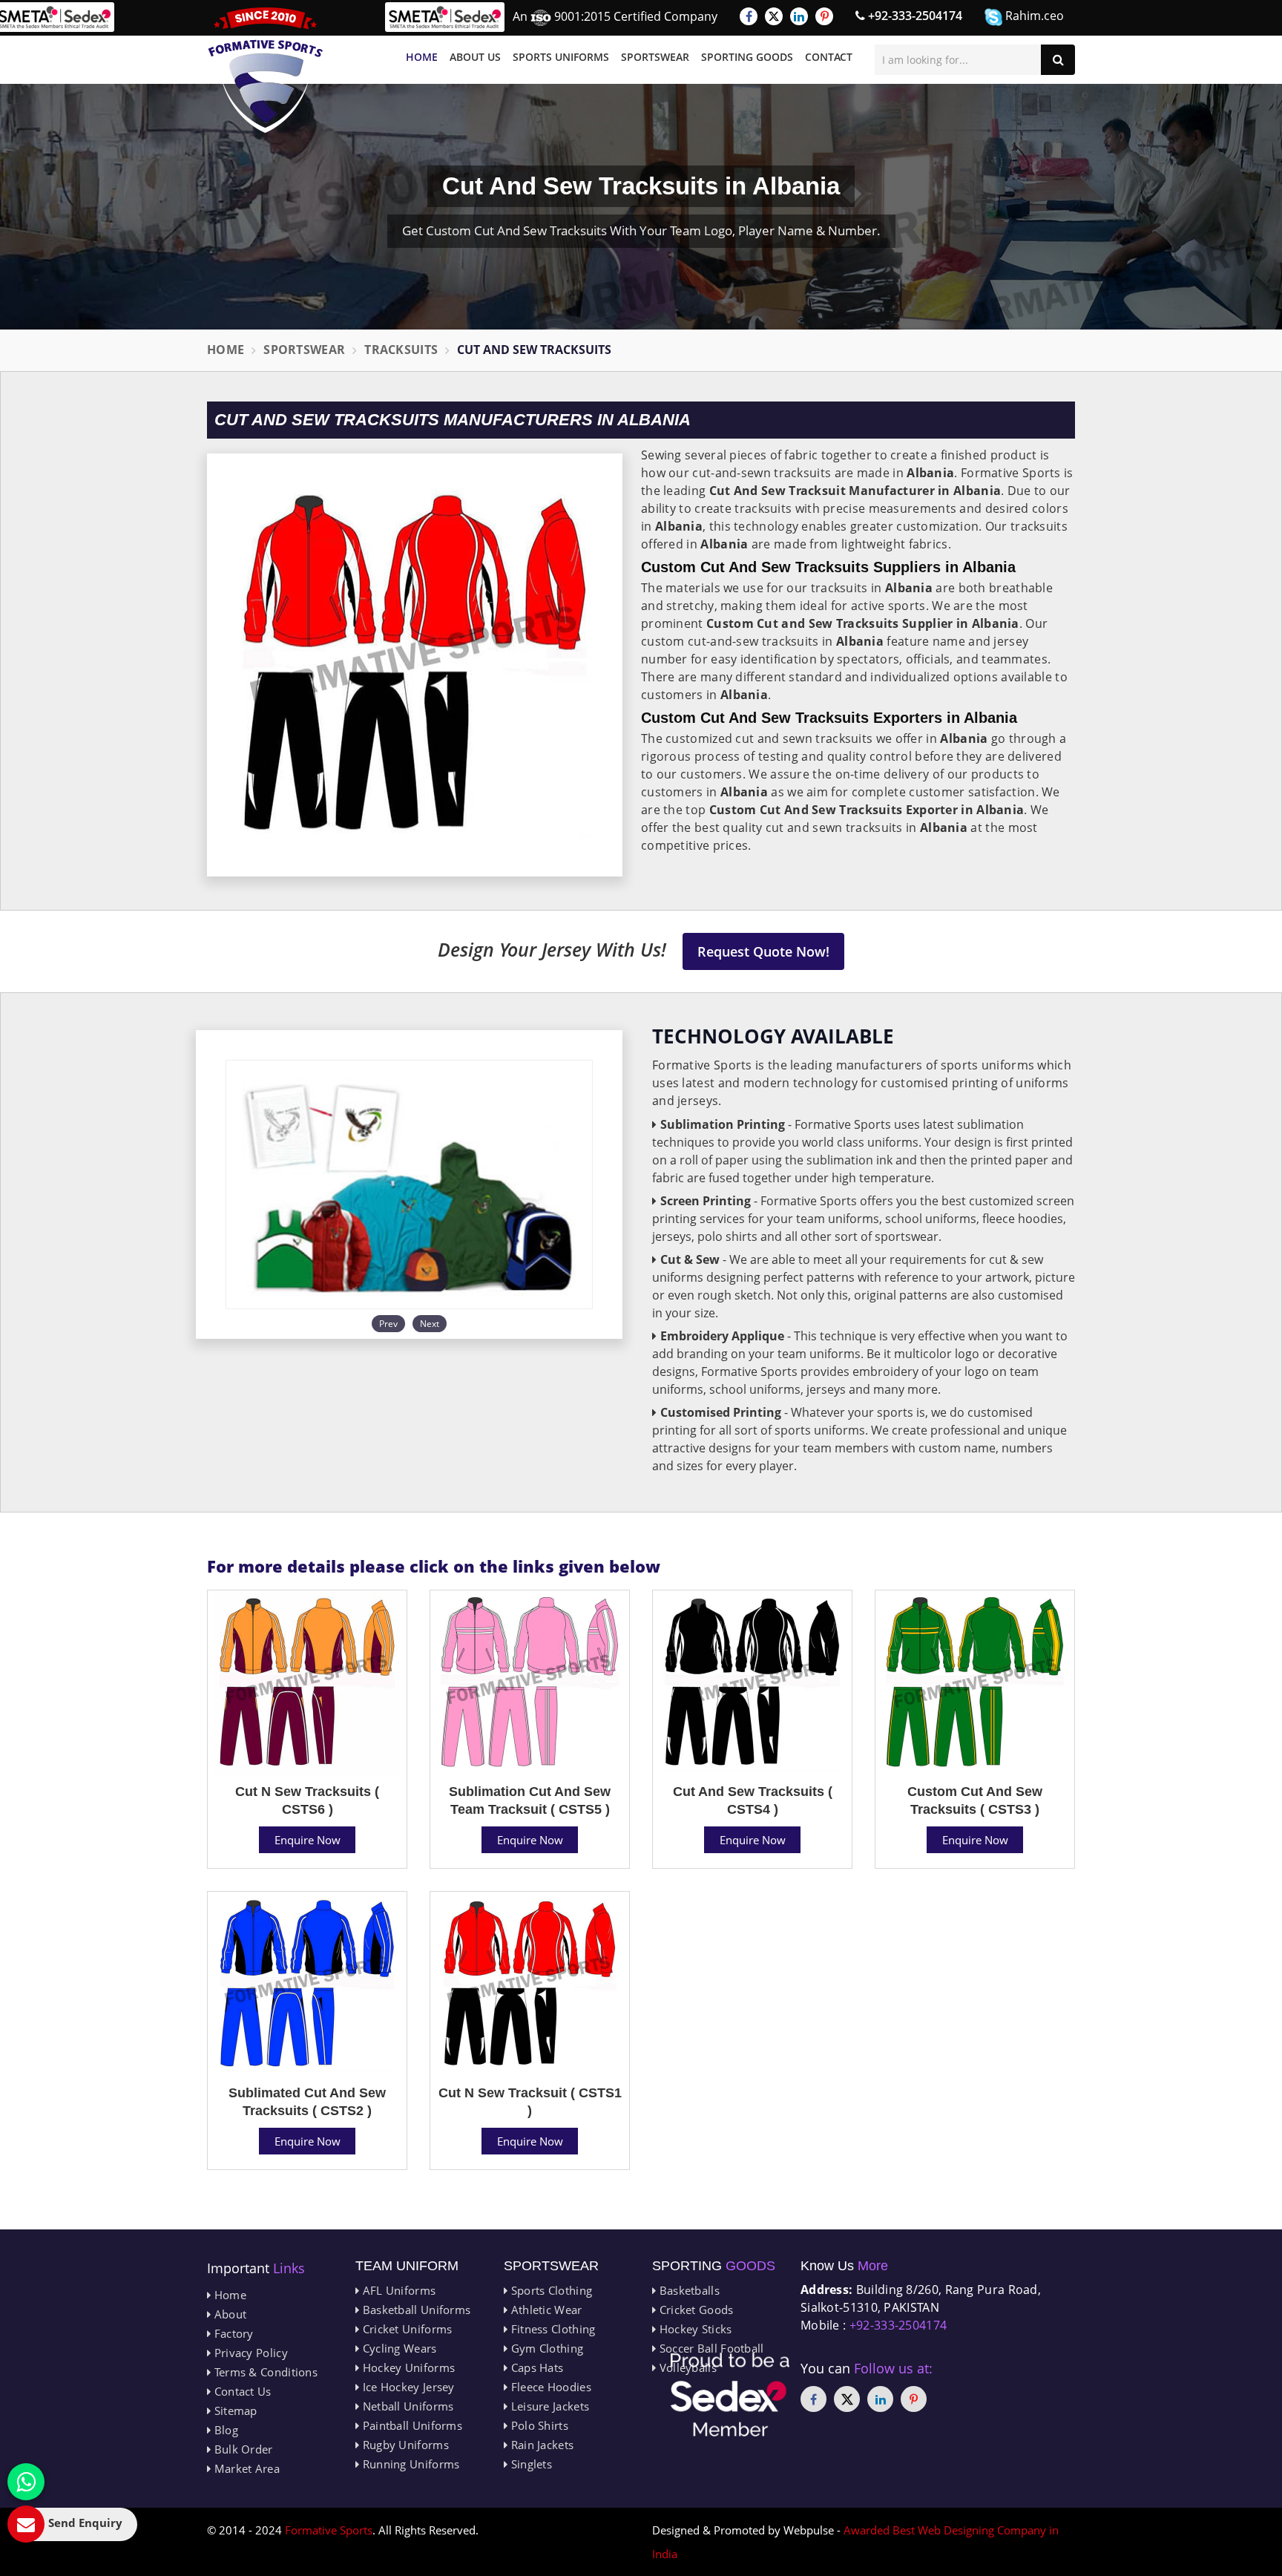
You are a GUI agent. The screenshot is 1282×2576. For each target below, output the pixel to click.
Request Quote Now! (763, 951)
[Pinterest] (824, 16)
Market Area (245, 2468)
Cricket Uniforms (405, 2329)
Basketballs (688, 2290)
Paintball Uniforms (411, 2425)
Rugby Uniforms (404, 2445)
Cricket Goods (694, 2310)
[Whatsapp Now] (26, 2482)
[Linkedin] (799, 16)
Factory (232, 2333)
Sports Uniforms (561, 57)
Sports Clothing (550, 2290)
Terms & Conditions (264, 2372)
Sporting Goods (747, 57)
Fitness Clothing (551, 2329)
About (229, 2314)
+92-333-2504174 (914, 16)
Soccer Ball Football (710, 2348)
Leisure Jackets (548, 2406)
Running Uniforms (409, 2464)
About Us (475, 57)
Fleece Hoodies (549, 2387)
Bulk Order (241, 2449)
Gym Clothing (545, 2348)
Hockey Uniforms (407, 2367)
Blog (224, 2430)
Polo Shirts (538, 2425)
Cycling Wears (398, 2348)
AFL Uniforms (397, 2290)
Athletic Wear (545, 2310)
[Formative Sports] (266, 70)
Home (422, 57)
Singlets (530, 2464)
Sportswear (655, 57)
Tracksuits (401, 350)
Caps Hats (535, 2367)
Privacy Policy (249, 2353)
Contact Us (241, 2391)
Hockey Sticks (694, 2329)
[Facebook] (749, 16)
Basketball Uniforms (415, 2310)
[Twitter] (774, 16)
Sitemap (234, 2411)
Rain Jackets (540, 2445)
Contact (829, 57)
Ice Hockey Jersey (407, 2387)
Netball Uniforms (406, 2406)
